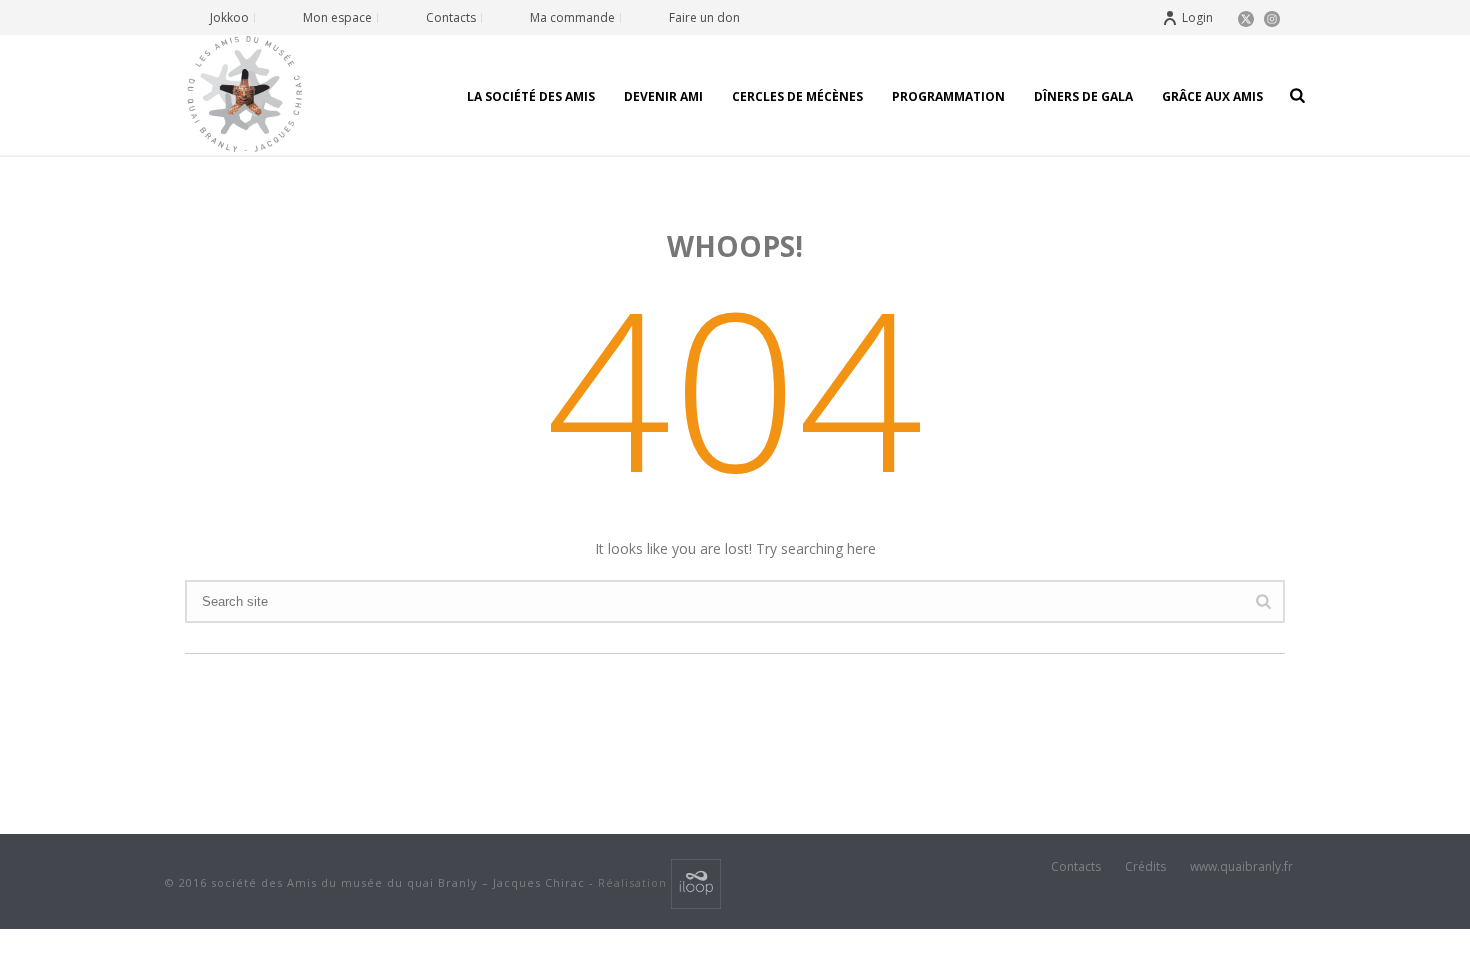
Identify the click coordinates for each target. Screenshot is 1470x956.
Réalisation (634, 882)
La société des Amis (531, 96)
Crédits (1145, 867)
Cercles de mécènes (797, 96)
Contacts (1076, 867)
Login (1197, 17)
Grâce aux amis (1212, 96)
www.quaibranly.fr (1241, 867)
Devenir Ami (663, 96)
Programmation (948, 96)
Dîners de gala (1083, 96)
